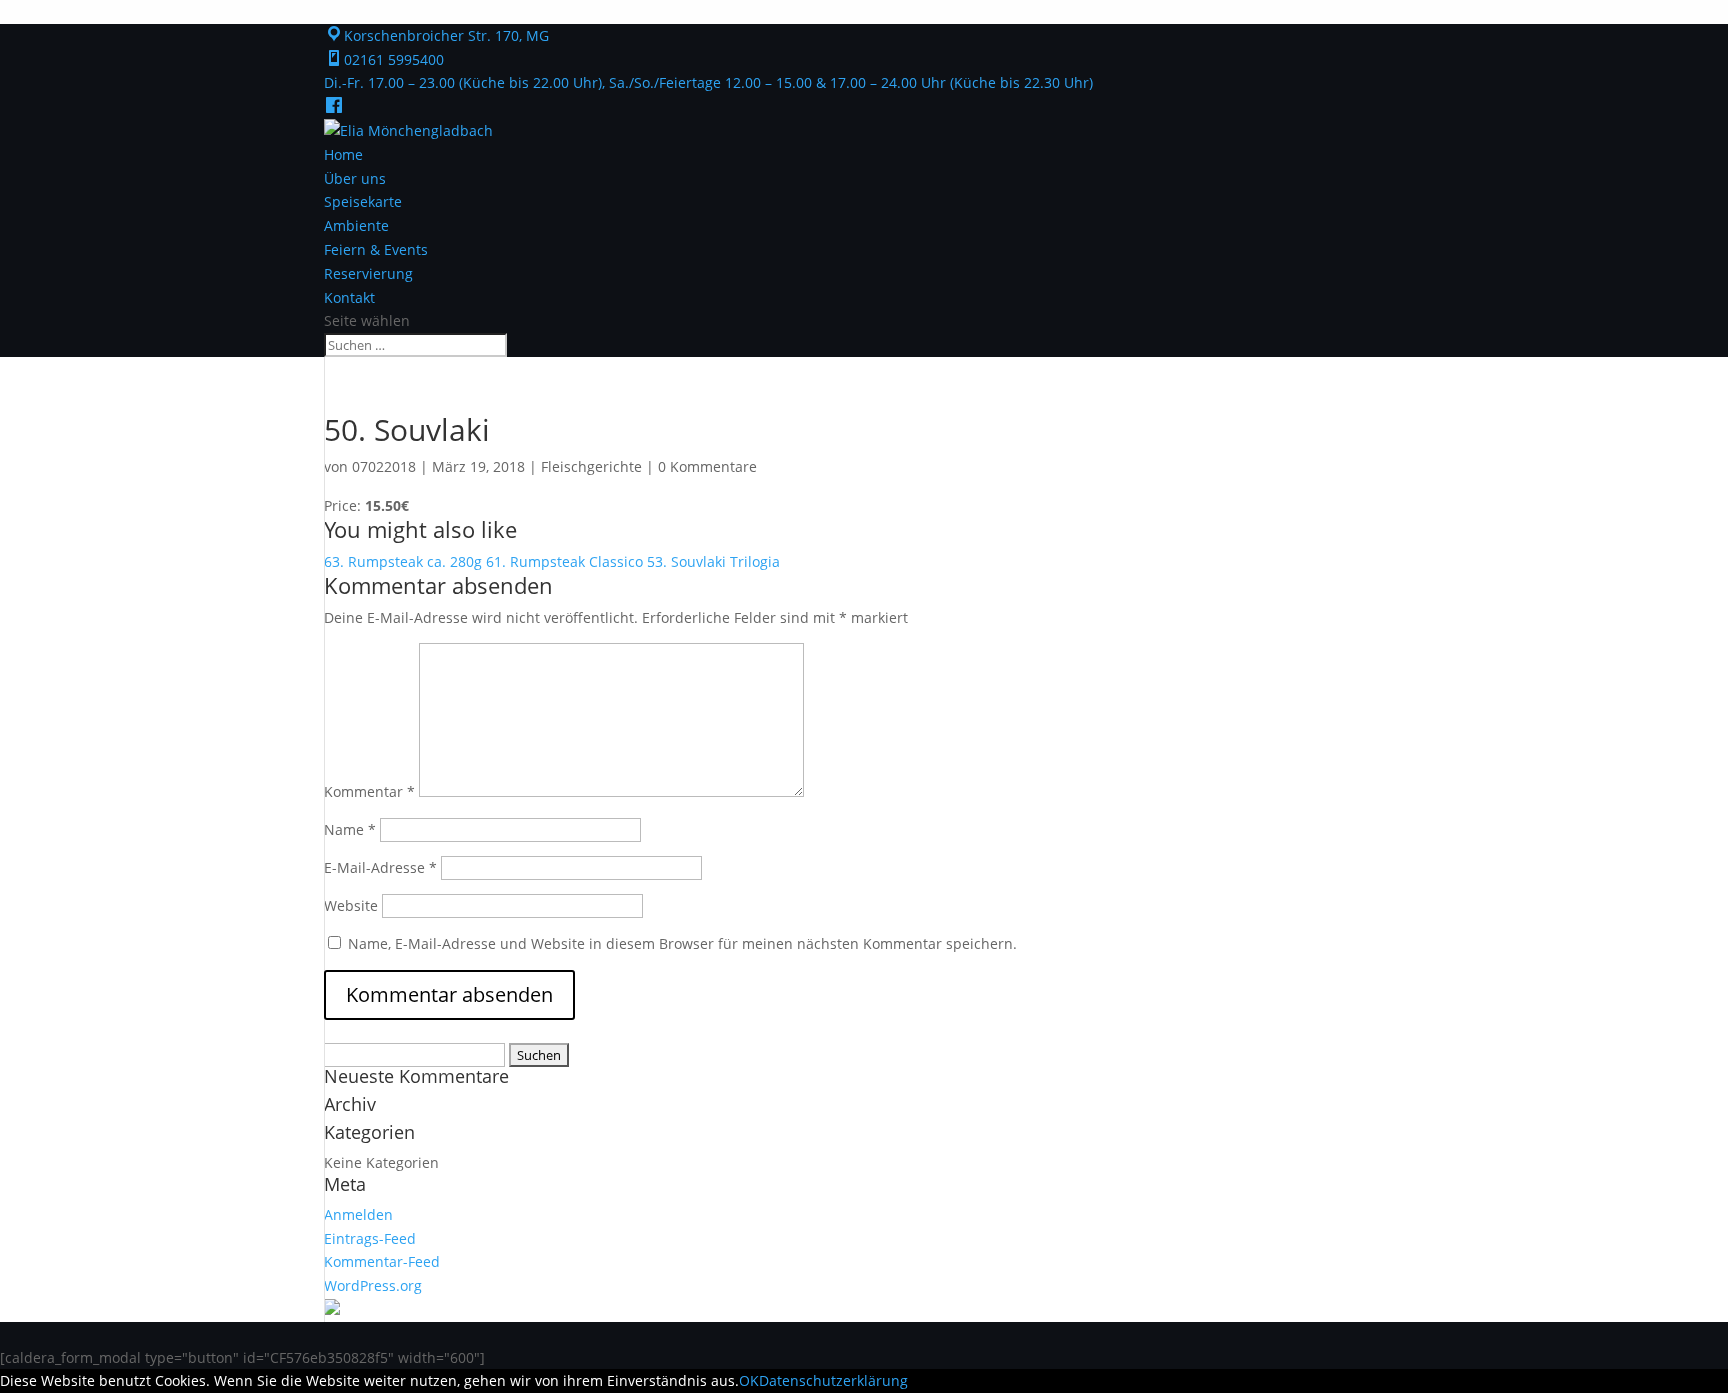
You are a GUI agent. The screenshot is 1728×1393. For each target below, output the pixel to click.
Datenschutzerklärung (833, 1380)
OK (749, 1380)
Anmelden (358, 1214)
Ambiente (356, 225)
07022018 (384, 466)
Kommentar (369, 791)
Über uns (355, 178)
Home (343, 154)
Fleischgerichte (591, 466)
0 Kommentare (707, 466)
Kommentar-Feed (382, 1261)
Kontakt (349, 297)
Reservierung (368, 273)
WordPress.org (373, 1285)
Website (351, 905)
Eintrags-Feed (370, 1238)
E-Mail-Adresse (380, 867)
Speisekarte (363, 201)
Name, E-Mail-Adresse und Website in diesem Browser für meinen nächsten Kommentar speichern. (682, 943)
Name (350, 829)
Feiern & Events (376, 249)
